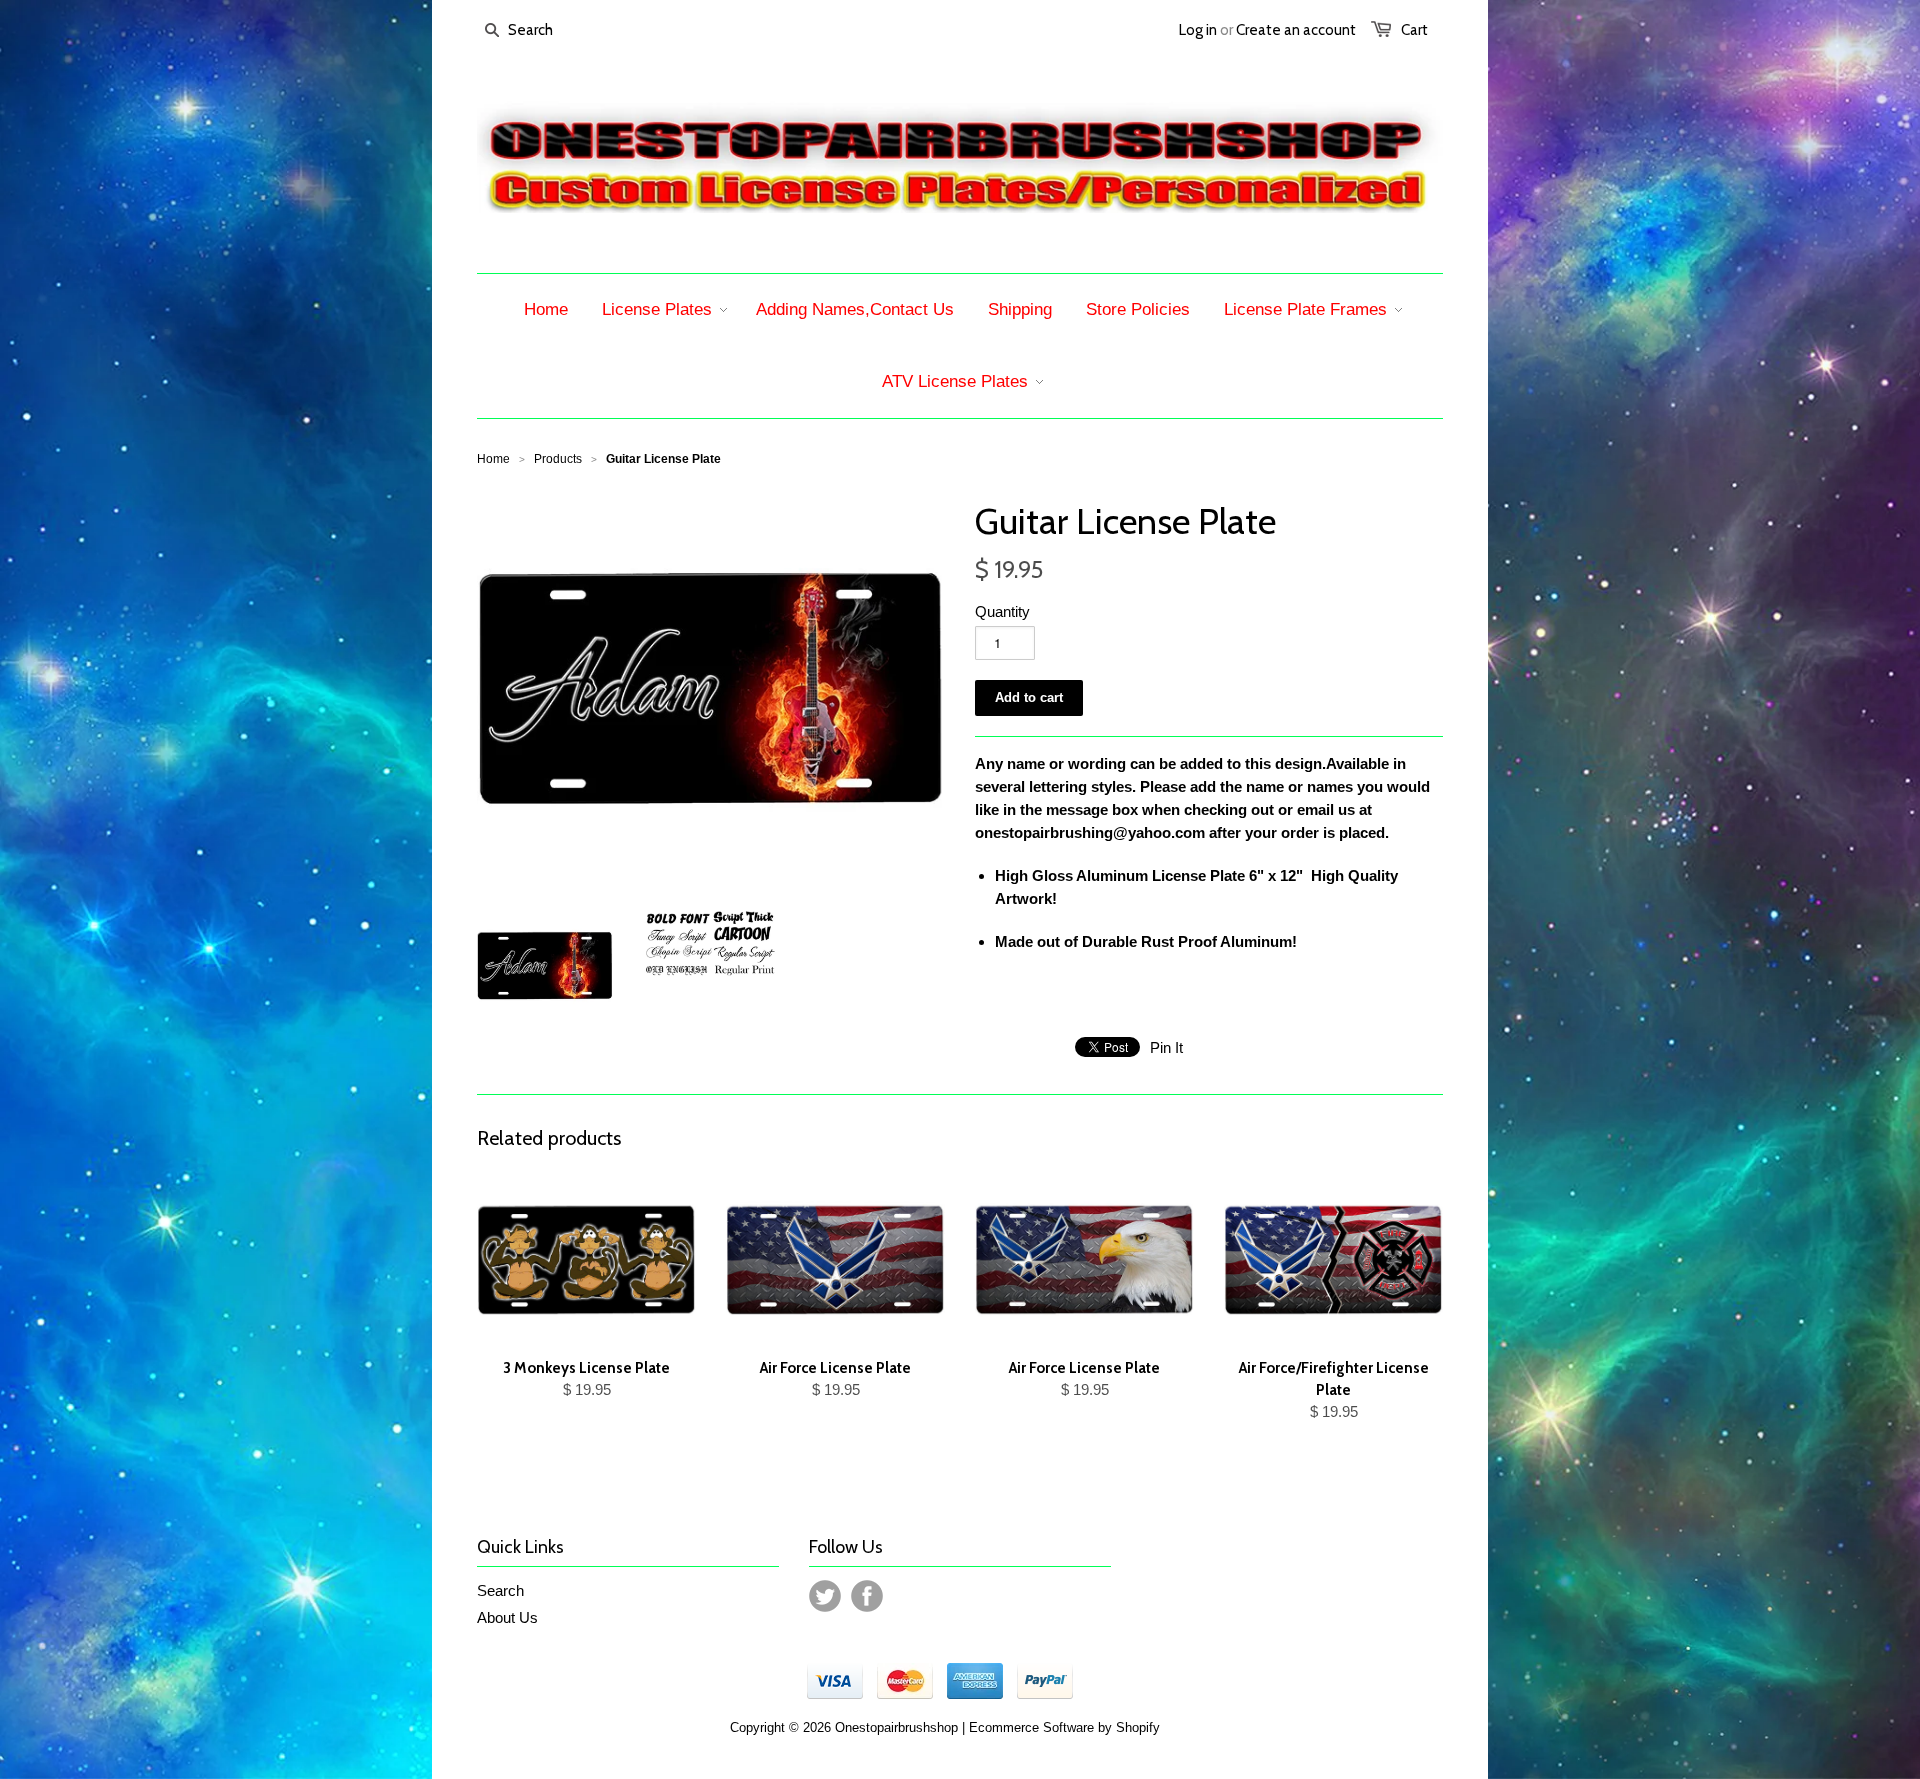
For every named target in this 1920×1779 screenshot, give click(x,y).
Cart (1414, 30)
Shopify (1138, 1727)
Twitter (825, 1596)
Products (558, 459)
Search (500, 1590)
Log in (1198, 30)
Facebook (867, 1596)
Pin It (1166, 1047)
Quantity (1002, 611)
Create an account (1296, 30)
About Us (507, 1617)
